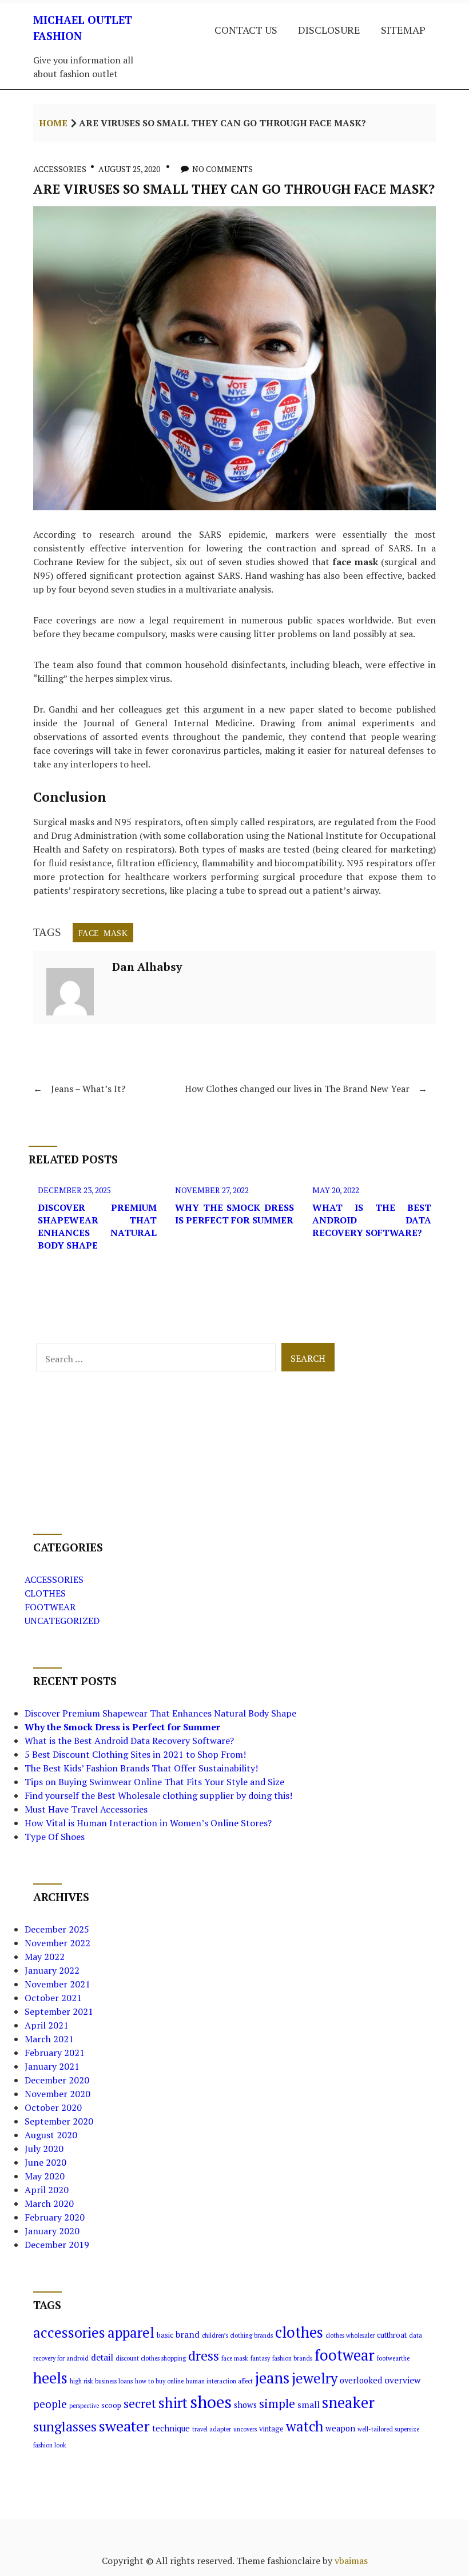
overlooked (361, 2380)
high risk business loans (101, 2381)
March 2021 (49, 2039)
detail (102, 2357)
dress (204, 2356)
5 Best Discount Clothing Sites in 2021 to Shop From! (135, 1754)
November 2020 (57, 2094)
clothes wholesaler (350, 2335)
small (309, 2405)
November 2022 (57, 1943)
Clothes (45, 1593)
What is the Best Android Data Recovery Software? (372, 1220)
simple (277, 2403)
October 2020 (53, 2107)
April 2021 (47, 2025)
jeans (272, 2378)
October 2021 (53, 1998)
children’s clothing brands (237, 2335)
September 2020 (59, 2121)
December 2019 (57, 2245)
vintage (271, 2429)
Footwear (50, 1607)
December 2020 (57, 2080)
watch (305, 2426)
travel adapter (212, 2429)
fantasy (260, 2358)
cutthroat (392, 2335)
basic (165, 2335)
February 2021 (55, 2053)
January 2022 (52, 1970)
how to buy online (159, 2381)
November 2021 (57, 1984)
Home (53, 123)
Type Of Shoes (55, 1837)
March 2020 (49, 2203)
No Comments (222, 169)
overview (402, 2380)
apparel (131, 2333)
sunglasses (65, 2427)
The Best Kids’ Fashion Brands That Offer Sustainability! (141, 1768)
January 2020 (52, 2231)
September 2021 (59, 2011)
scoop (111, 2405)
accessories (69, 2332)
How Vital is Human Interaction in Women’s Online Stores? (148, 1823)
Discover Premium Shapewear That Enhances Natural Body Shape (97, 1226)
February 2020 (55, 2217)
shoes (211, 2402)
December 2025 (57, 1929)
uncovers (245, 2429)
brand (188, 2334)
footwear (345, 2355)
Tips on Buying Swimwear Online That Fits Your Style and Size (154, 1782)
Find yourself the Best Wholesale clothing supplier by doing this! (158, 1795)
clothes (299, 2332)
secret (140, 2403)
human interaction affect (219, 2381)
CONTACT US (246, 30)
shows (245, 2405)
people (50, 2404)
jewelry (315, 2378)
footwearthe (393, 2358)
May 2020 (45, 2176)
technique (171, 2428)
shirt (173, 2403)
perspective (84, 2406)
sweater (124, 2426)
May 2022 (45, 1957)
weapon (340, 2428)
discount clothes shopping (151, 2358)
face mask (103, 933)
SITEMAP (403, 30)
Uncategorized (62, 1621)
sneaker (348, 2402)
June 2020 (45, 2162)
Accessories (60, 169)
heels (50, 2378)
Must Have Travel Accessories (86, 1809)
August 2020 (51, 2135)
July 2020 (44, 2149)
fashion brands (292, 2358)
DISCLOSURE (329, 30)
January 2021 (52, 2066)
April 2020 (47, 2190)
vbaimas (351, 2561)
